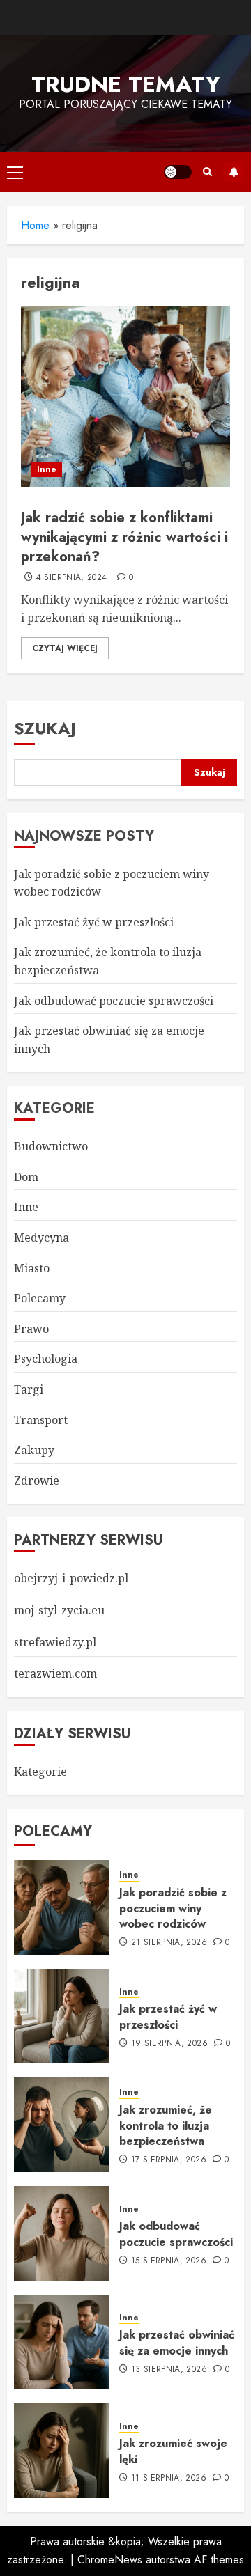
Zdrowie (37, 1481)
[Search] (207, 172)
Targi (29, 1389)
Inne (47, 469)
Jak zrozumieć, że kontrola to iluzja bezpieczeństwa (166, 2125)
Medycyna (41, 1238)
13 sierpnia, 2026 (169, 2370)
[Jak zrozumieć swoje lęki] (61, 2451)
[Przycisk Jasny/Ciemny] (178, 172)
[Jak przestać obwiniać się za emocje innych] (61, 2342)
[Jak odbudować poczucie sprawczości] (61, 2233)
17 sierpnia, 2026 (169, 2160)
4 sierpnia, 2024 (72, 578)
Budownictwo (51, 1146)
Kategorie (40, 1772)
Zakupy (34, 1450)
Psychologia (46, 1359)
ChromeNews (110, 2560)
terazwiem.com (55, 1673)
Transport (41, 1420)
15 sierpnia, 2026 (169, 2261)
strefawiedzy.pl (55, 1642)
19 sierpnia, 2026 (169, 2044)
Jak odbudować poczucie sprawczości (114, 1001)
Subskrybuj (234, 172)
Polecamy (40, 1298)
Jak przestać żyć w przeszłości (94, 922)
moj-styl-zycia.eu (59, 1610)
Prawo (31, 1329)
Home (35, 225)
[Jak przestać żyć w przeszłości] (61, 2016)
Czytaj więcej (65, 648)
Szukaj (45, 728)
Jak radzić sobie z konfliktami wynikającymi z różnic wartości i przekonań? (124, 537)
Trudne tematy (126, 84)
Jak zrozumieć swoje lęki (173, 2451)
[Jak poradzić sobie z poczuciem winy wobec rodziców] (61, 1907)
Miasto (32, 1268)
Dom (26, 1177)
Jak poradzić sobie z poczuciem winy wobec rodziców (173, 1908)
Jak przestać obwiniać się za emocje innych (177, 2342)
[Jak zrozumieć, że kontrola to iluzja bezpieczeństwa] (61, 2125)
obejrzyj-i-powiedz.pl (71, 1578)
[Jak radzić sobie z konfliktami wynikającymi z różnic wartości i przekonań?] (125, 397)
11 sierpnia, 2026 (169, 2479)
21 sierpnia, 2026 (169, 1943)
